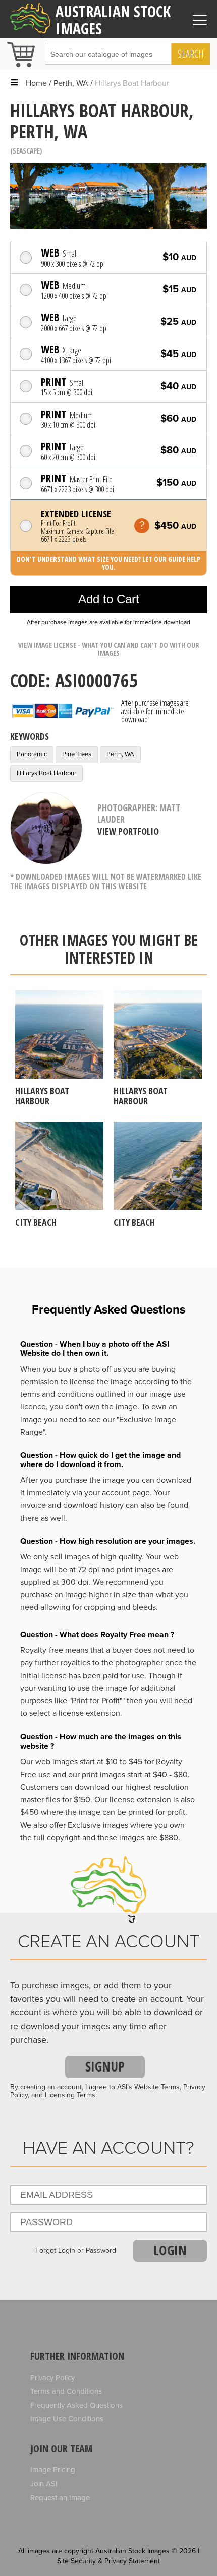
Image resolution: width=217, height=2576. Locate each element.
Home (36, 83)
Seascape (26, 151)
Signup (105, 2066)
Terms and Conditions (66, 2391)
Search (191, 54)
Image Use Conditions (67, 2419)
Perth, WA (71, 83)
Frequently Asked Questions (76, 2405)
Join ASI (44, 2484)
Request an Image (60, 2498)
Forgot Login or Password (76, 2251)
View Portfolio (128, 831)
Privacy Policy (52, 2378)
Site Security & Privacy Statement (108, 2561)
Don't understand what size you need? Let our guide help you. (108, 563)
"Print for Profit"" (97, 1701)
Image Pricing (53, 2470)
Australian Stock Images (113, 20)
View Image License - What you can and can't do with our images (109, 649)
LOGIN (170, 2250)
